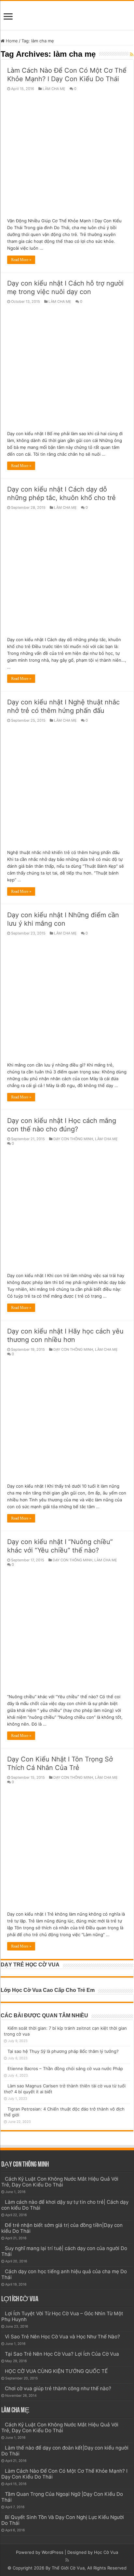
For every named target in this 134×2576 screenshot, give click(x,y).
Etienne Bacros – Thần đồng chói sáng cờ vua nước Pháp (65, 2068)
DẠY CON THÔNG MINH (73, 1139)
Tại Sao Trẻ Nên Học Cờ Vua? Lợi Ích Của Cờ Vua (62, 2354)
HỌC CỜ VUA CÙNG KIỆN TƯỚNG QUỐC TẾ (56, 2371)
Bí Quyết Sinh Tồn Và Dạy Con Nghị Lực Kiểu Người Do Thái (63, 2520)
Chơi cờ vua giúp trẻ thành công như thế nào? (58, 2388)
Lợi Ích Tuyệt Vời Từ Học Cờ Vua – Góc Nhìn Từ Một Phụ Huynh (62, 2316)
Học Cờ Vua (106, 2552)
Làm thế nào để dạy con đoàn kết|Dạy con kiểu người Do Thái (65, 2451)
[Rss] (67, 2560)
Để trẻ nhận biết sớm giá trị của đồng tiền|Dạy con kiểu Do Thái (62, 2228)
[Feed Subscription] (132, 54)
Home (11, 41)
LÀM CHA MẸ (54, 89)
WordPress (53, 2552)
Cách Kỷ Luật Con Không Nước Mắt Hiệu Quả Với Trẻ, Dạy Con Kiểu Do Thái (60, 2182)
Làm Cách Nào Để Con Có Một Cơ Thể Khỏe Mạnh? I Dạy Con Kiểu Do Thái (64, 2474)
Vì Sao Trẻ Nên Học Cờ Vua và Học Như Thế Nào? (62, 2337)
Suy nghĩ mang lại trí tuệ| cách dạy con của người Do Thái (64, 2251)
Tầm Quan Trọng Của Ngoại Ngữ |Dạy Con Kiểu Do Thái (62, 2497)
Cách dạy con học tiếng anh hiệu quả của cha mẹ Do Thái (64, 2274)
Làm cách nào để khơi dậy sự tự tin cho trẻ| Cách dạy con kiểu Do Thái (65, 2205)
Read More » (21, 260)
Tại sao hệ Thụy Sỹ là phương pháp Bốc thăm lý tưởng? (63, 2051)
